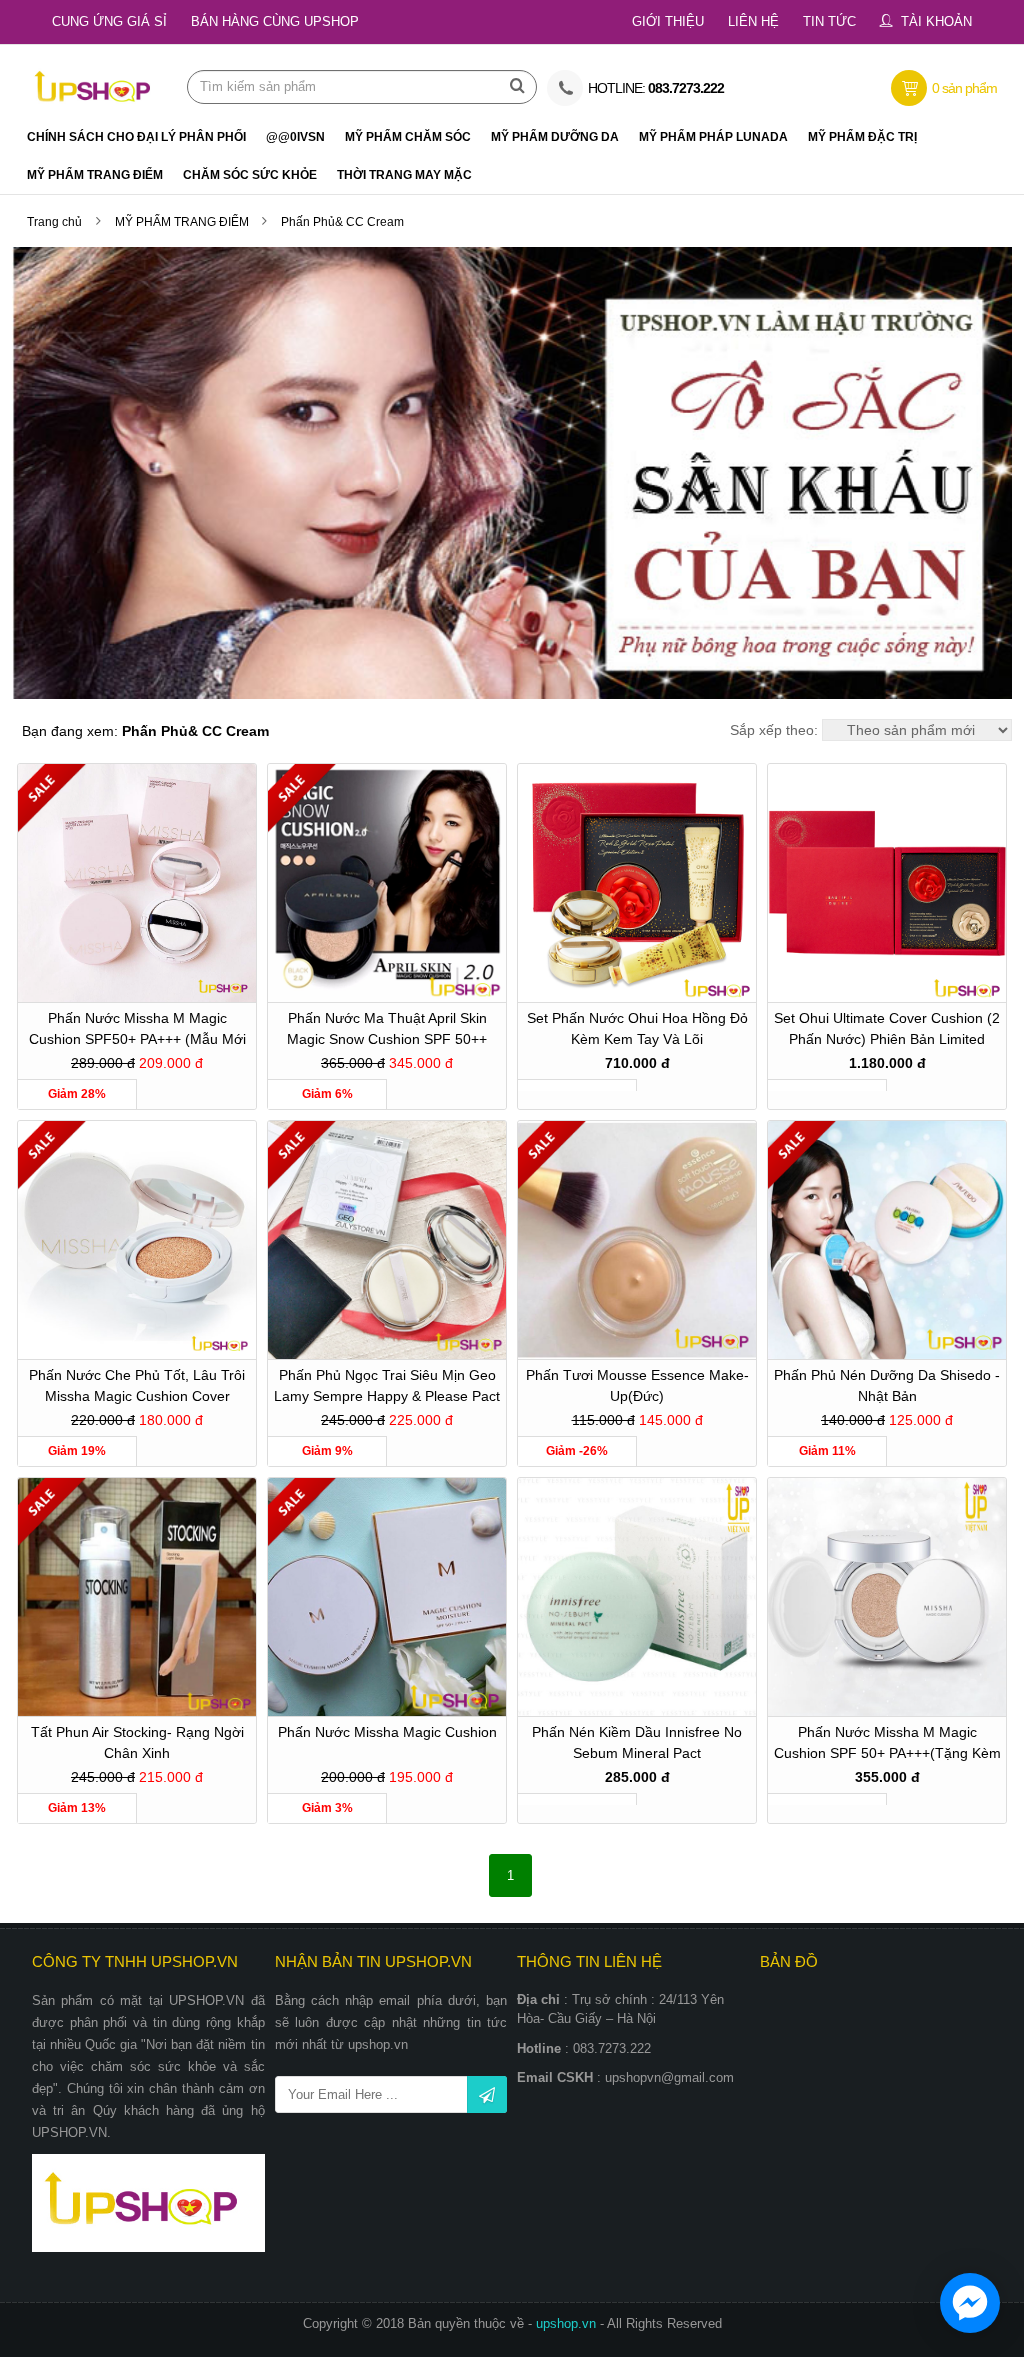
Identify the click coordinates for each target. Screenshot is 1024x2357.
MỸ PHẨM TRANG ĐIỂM (183, 222)
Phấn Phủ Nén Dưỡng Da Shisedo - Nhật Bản (887, 1385)
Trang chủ (54, 222)
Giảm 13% (77, 1808)
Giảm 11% (827, 1451)
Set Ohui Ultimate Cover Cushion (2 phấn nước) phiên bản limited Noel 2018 (887, 1031)
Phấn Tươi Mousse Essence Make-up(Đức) (637, 1385)
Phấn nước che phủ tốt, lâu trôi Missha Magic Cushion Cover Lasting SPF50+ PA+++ (137, 1388)
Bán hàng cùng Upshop (275, 21)
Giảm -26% (577, 1451)
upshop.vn (568, 2323)
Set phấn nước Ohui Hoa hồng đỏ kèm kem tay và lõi (637, 1028)
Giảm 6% (327, 1094)
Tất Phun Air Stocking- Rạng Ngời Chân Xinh (137, 1742)
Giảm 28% (77, 1094)
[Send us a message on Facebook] (970, 2303)
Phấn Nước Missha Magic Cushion (387, 1732)
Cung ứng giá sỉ (109, 21)
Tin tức (829, 21)
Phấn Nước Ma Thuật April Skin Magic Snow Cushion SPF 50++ (387, 1028)
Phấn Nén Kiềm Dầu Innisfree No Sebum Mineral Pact (637, 1742)
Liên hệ (753, 21)
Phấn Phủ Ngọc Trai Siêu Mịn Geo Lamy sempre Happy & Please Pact (387, 1385)
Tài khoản (936, 21)
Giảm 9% (327, 1451)
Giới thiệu (668, 21)
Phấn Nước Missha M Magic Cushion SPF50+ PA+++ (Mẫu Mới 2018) (137, 1031)
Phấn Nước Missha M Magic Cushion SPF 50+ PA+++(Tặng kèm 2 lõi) (887, 1745)
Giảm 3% (327, 1808)
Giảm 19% (77, 1451)
